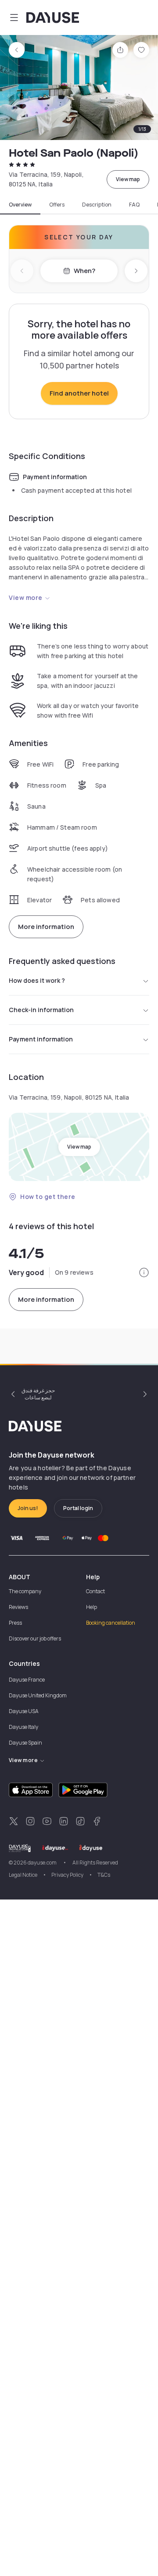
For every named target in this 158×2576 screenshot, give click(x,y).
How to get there (48, 1197)
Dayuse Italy (23, 1727)
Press (15, 1623)
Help (92, 1607)
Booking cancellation (111, 1623)
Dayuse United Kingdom (38, 1695)
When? (84, 271)
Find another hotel (79, 393)
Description (97, 205)
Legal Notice (23, 1875)
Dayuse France (27, 1680)
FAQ (134, 205)
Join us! (28, 1508)
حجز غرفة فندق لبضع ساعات (38, 1394)
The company (25, 1591)
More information (46, 927)
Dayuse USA (24, 1711)
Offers (57, 205)
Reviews (18, 1607)
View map (128, 179)
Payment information (41, 1039)
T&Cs (104, 1875)
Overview (20, 205)
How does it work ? (37, 980)
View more (26, 598)
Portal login (78, 1508)
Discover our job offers (35, 1638)
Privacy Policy (67, 1875)
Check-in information (41, 1010)
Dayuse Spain (25, 1743)
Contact (95, 1591)
